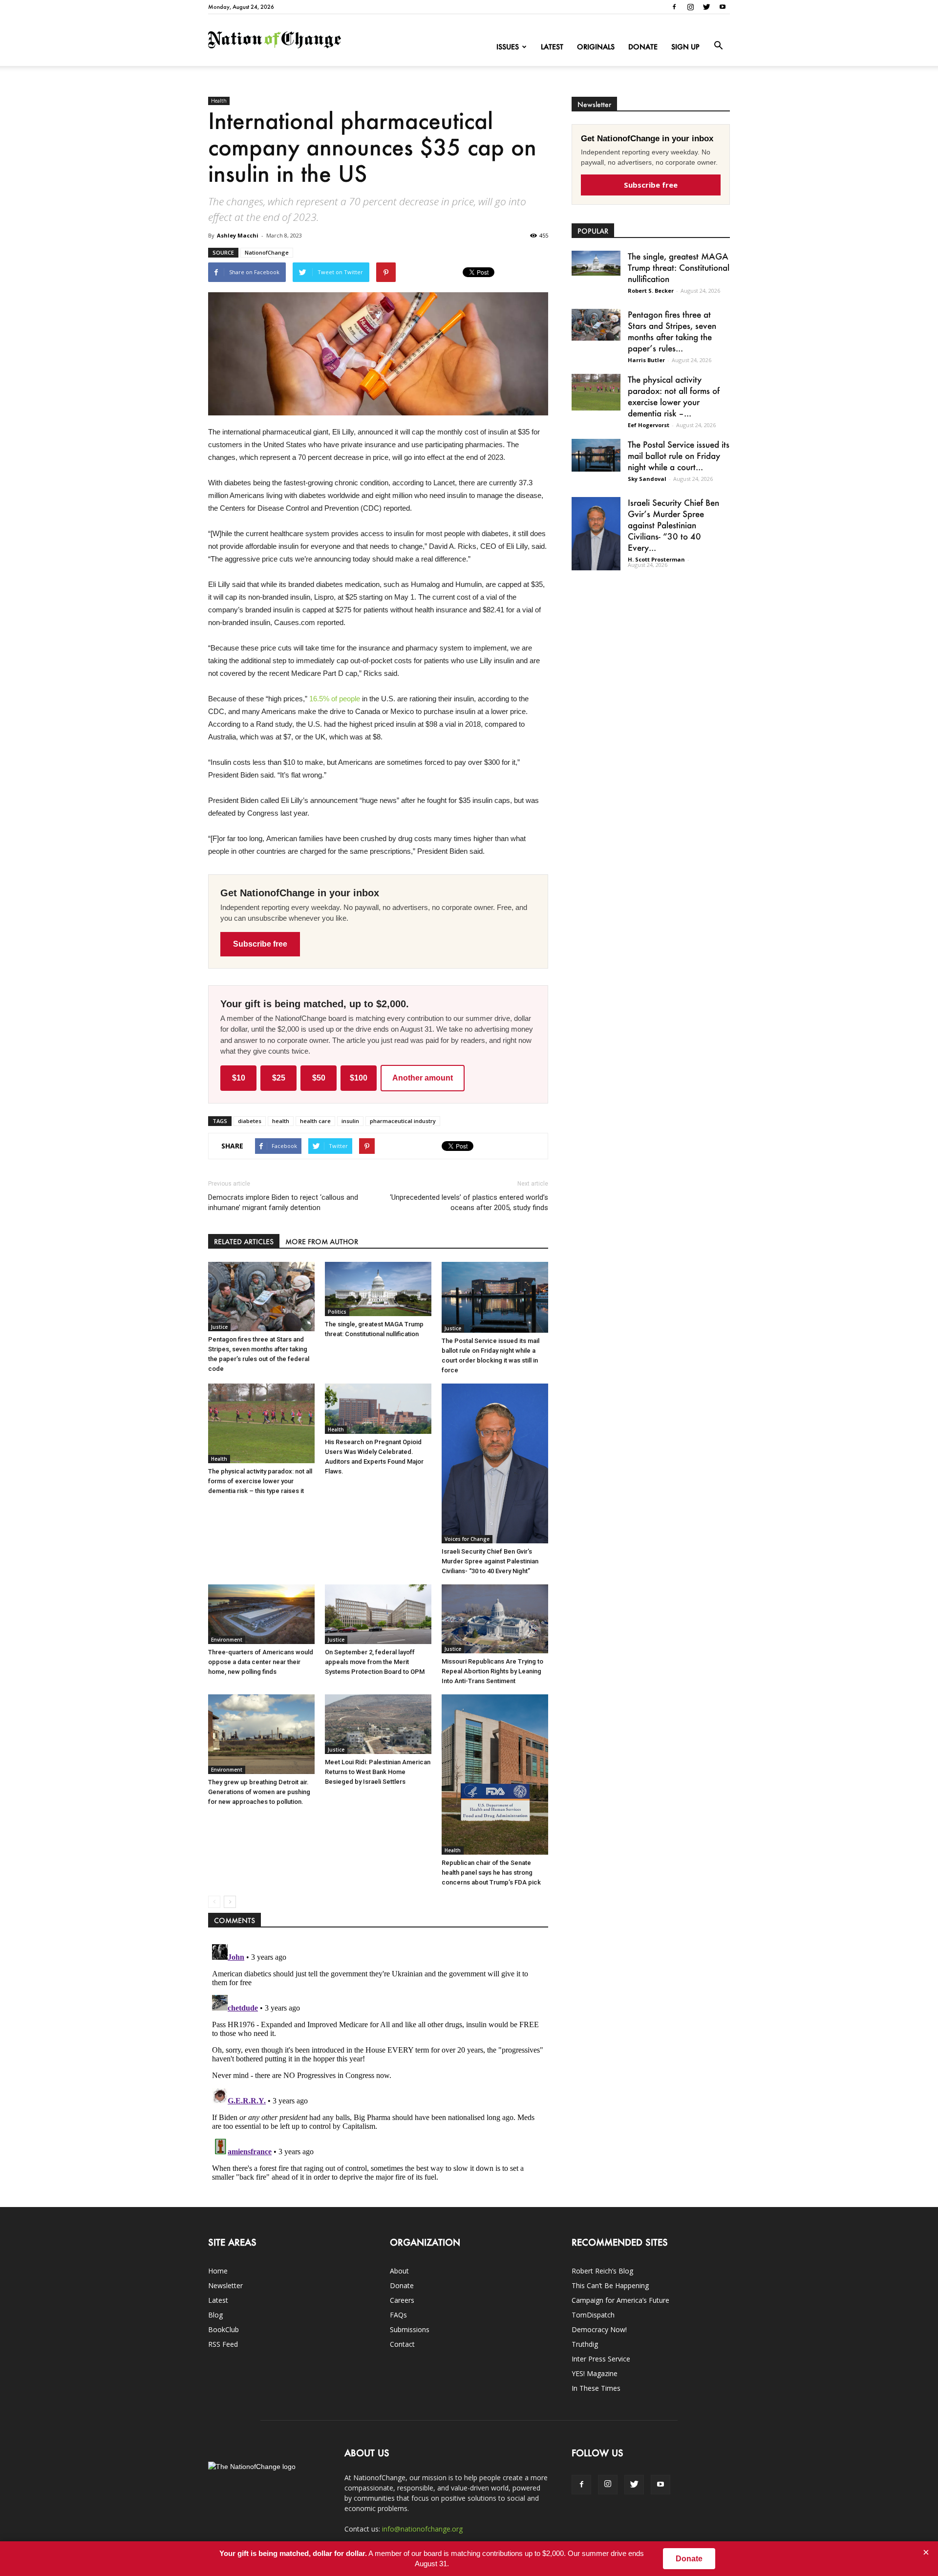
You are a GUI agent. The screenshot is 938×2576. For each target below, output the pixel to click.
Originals (596, 47)
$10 (239, 1078)
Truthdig (585, 2344)
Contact (402, 2344)
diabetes (250, 1121)
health (281, 1121)
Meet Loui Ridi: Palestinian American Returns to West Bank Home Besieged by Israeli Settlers (378, 1772)
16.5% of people (335, 699)
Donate (643, 47)
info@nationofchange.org (422, 2529)
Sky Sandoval (647, 479)
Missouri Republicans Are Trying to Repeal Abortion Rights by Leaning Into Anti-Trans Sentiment (492, 1671)
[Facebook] (674, 7)
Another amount (423, 1078)
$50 (319, 1078)
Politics (337, 1312)
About (399, 2271)
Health (219, 101)
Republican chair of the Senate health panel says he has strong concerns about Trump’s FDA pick (491, 1872)
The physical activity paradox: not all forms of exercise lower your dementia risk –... (674, 396)
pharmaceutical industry (403, 1121)
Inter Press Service (601, 2359)
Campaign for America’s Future (620, 2300)
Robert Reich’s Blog (602, 2271)
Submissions (410, 2329)
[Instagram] (690, 7)
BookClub (224, 2329)
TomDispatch (593, 2315)
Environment (227, 1640)
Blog (215, 2315)
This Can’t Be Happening (610, 2285)
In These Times (596, 2388)
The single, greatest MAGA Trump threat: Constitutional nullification (679, 267)
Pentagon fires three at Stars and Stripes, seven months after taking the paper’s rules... (672, 331)
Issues (508, 47)
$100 (359, 1078)
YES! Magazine (595, 2373)
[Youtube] (723, 7)
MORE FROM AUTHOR (322, 1242)
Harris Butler (646, 360)
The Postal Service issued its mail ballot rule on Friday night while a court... (679, 455)
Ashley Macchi (238, 235)
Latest (552, 47)
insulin (350, 1121)
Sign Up (685, 47)
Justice (219, 1327)
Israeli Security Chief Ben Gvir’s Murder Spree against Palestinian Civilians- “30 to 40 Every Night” (490, 1561)
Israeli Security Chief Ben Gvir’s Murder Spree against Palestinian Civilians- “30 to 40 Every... (673, 525)
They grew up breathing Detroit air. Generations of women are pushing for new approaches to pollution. (259, 1792)
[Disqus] (378, 2062)
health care (315, 1121)
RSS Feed (223, 2344)
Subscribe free (260, 944)
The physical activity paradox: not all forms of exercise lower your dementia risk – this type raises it (260, 1481)
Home (218, 2271)
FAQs (398, 2315)
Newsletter (225, 2285)
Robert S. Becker (651, 291)
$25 (279, 1078)
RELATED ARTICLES (244, 1242)
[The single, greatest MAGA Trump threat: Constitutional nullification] (378, 1289)
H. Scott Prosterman (656, 559)
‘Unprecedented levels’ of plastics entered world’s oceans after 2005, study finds (469, 1202)
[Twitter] (706, 7)
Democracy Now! (599, 2329)
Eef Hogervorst (649, 425)
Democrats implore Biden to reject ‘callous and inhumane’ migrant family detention (283, 1202)
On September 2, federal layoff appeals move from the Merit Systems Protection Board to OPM (375, 1662)
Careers (402, 2300)
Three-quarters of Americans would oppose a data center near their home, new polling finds (261, 1662)
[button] (718, 46)
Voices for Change (467, 1539)
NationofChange (267, 252)
